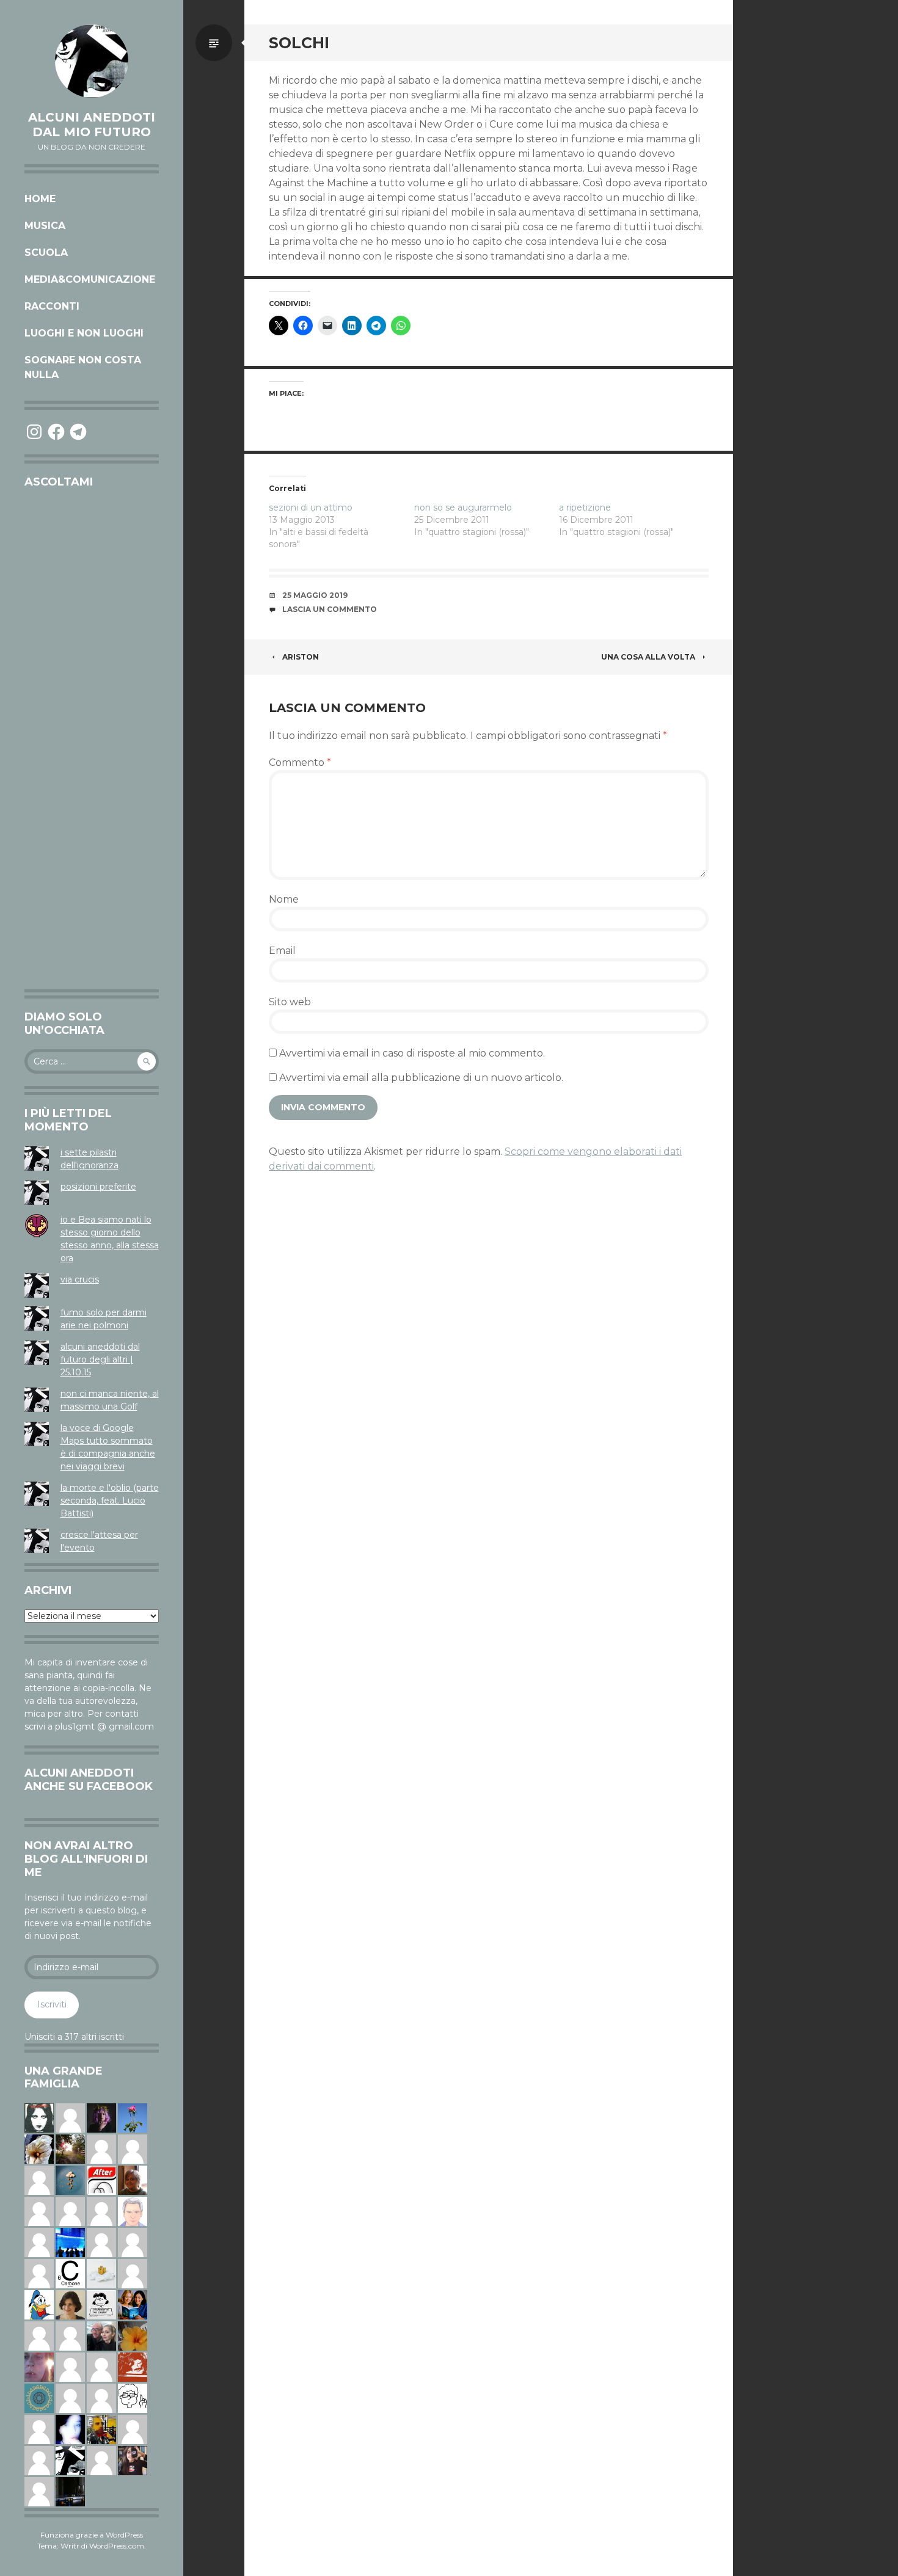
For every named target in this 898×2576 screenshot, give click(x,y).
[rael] (70, 2273)
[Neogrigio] (101, 2429)
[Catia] (70, 2117)
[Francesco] (133, 2273)
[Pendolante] (133, 2367)
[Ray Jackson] (70, 2335)
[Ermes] (39, 2273)
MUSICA (45, 226)
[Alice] (70, 2491)
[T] (39, 2148)
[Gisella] (39, 2367)
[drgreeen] (133, 2335)
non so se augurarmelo (463, 508)
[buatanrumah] (70, 2211)
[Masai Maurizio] (133, 2148)
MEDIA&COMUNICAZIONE (90, 279)
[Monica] (70, 2304)
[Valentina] (133, 2180)
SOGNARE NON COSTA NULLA (83, 367)
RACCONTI (52, 306)
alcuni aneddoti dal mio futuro (92, 125)
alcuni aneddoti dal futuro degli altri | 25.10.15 (100, 1359)
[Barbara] (39, 2491)
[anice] (70, 2180)
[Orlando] (133, 2242)
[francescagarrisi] (39, 2117)
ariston (301, 657)
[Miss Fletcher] (133, 2117)
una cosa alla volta (648, 657)
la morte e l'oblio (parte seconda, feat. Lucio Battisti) (110, 1501)
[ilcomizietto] (133, 2211)
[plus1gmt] (70, 2460)
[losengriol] (101, 2273)
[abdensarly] (133, 2304)
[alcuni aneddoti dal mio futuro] (92, 61)
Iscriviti (52, 2004)
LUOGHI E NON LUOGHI (84, 333)
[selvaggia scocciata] (133, 2460)
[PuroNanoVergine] (39, 2211)
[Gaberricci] (133, 2398)
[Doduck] (39, 2304)
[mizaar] (70, 2429)
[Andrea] (39, 2242)
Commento (300, 762)
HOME (40, 199)
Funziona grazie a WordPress (92, 2535)
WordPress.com (117, 2546)
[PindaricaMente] (39, 2398)
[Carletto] (101, 2211)
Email (282, 951)
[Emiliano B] (133, 2429)
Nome (284, 899)
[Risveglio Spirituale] (70, 2398)
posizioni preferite (98, 1187)
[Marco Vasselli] (101, 2335)
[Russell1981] (70, 2148)
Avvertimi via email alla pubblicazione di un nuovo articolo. (421, 1078)
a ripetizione (585, 508)
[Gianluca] (70, 2367)
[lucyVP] (101, 2304)
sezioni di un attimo (311, 508)
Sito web (290, 1002)
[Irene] (39, 2180)
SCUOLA (46, 253)
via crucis (80, 1279)
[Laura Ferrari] (39, 2429)
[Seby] (101, 2242)
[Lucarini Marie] (70, 2242)
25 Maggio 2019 (315, 595)
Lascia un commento (330, 609)
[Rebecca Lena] (101, 2117)
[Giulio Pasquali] (101, 2460)
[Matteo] (101, 2398)
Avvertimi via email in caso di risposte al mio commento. (412, 1053)
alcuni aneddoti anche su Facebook (89, 1780)
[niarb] (101, 2180)
